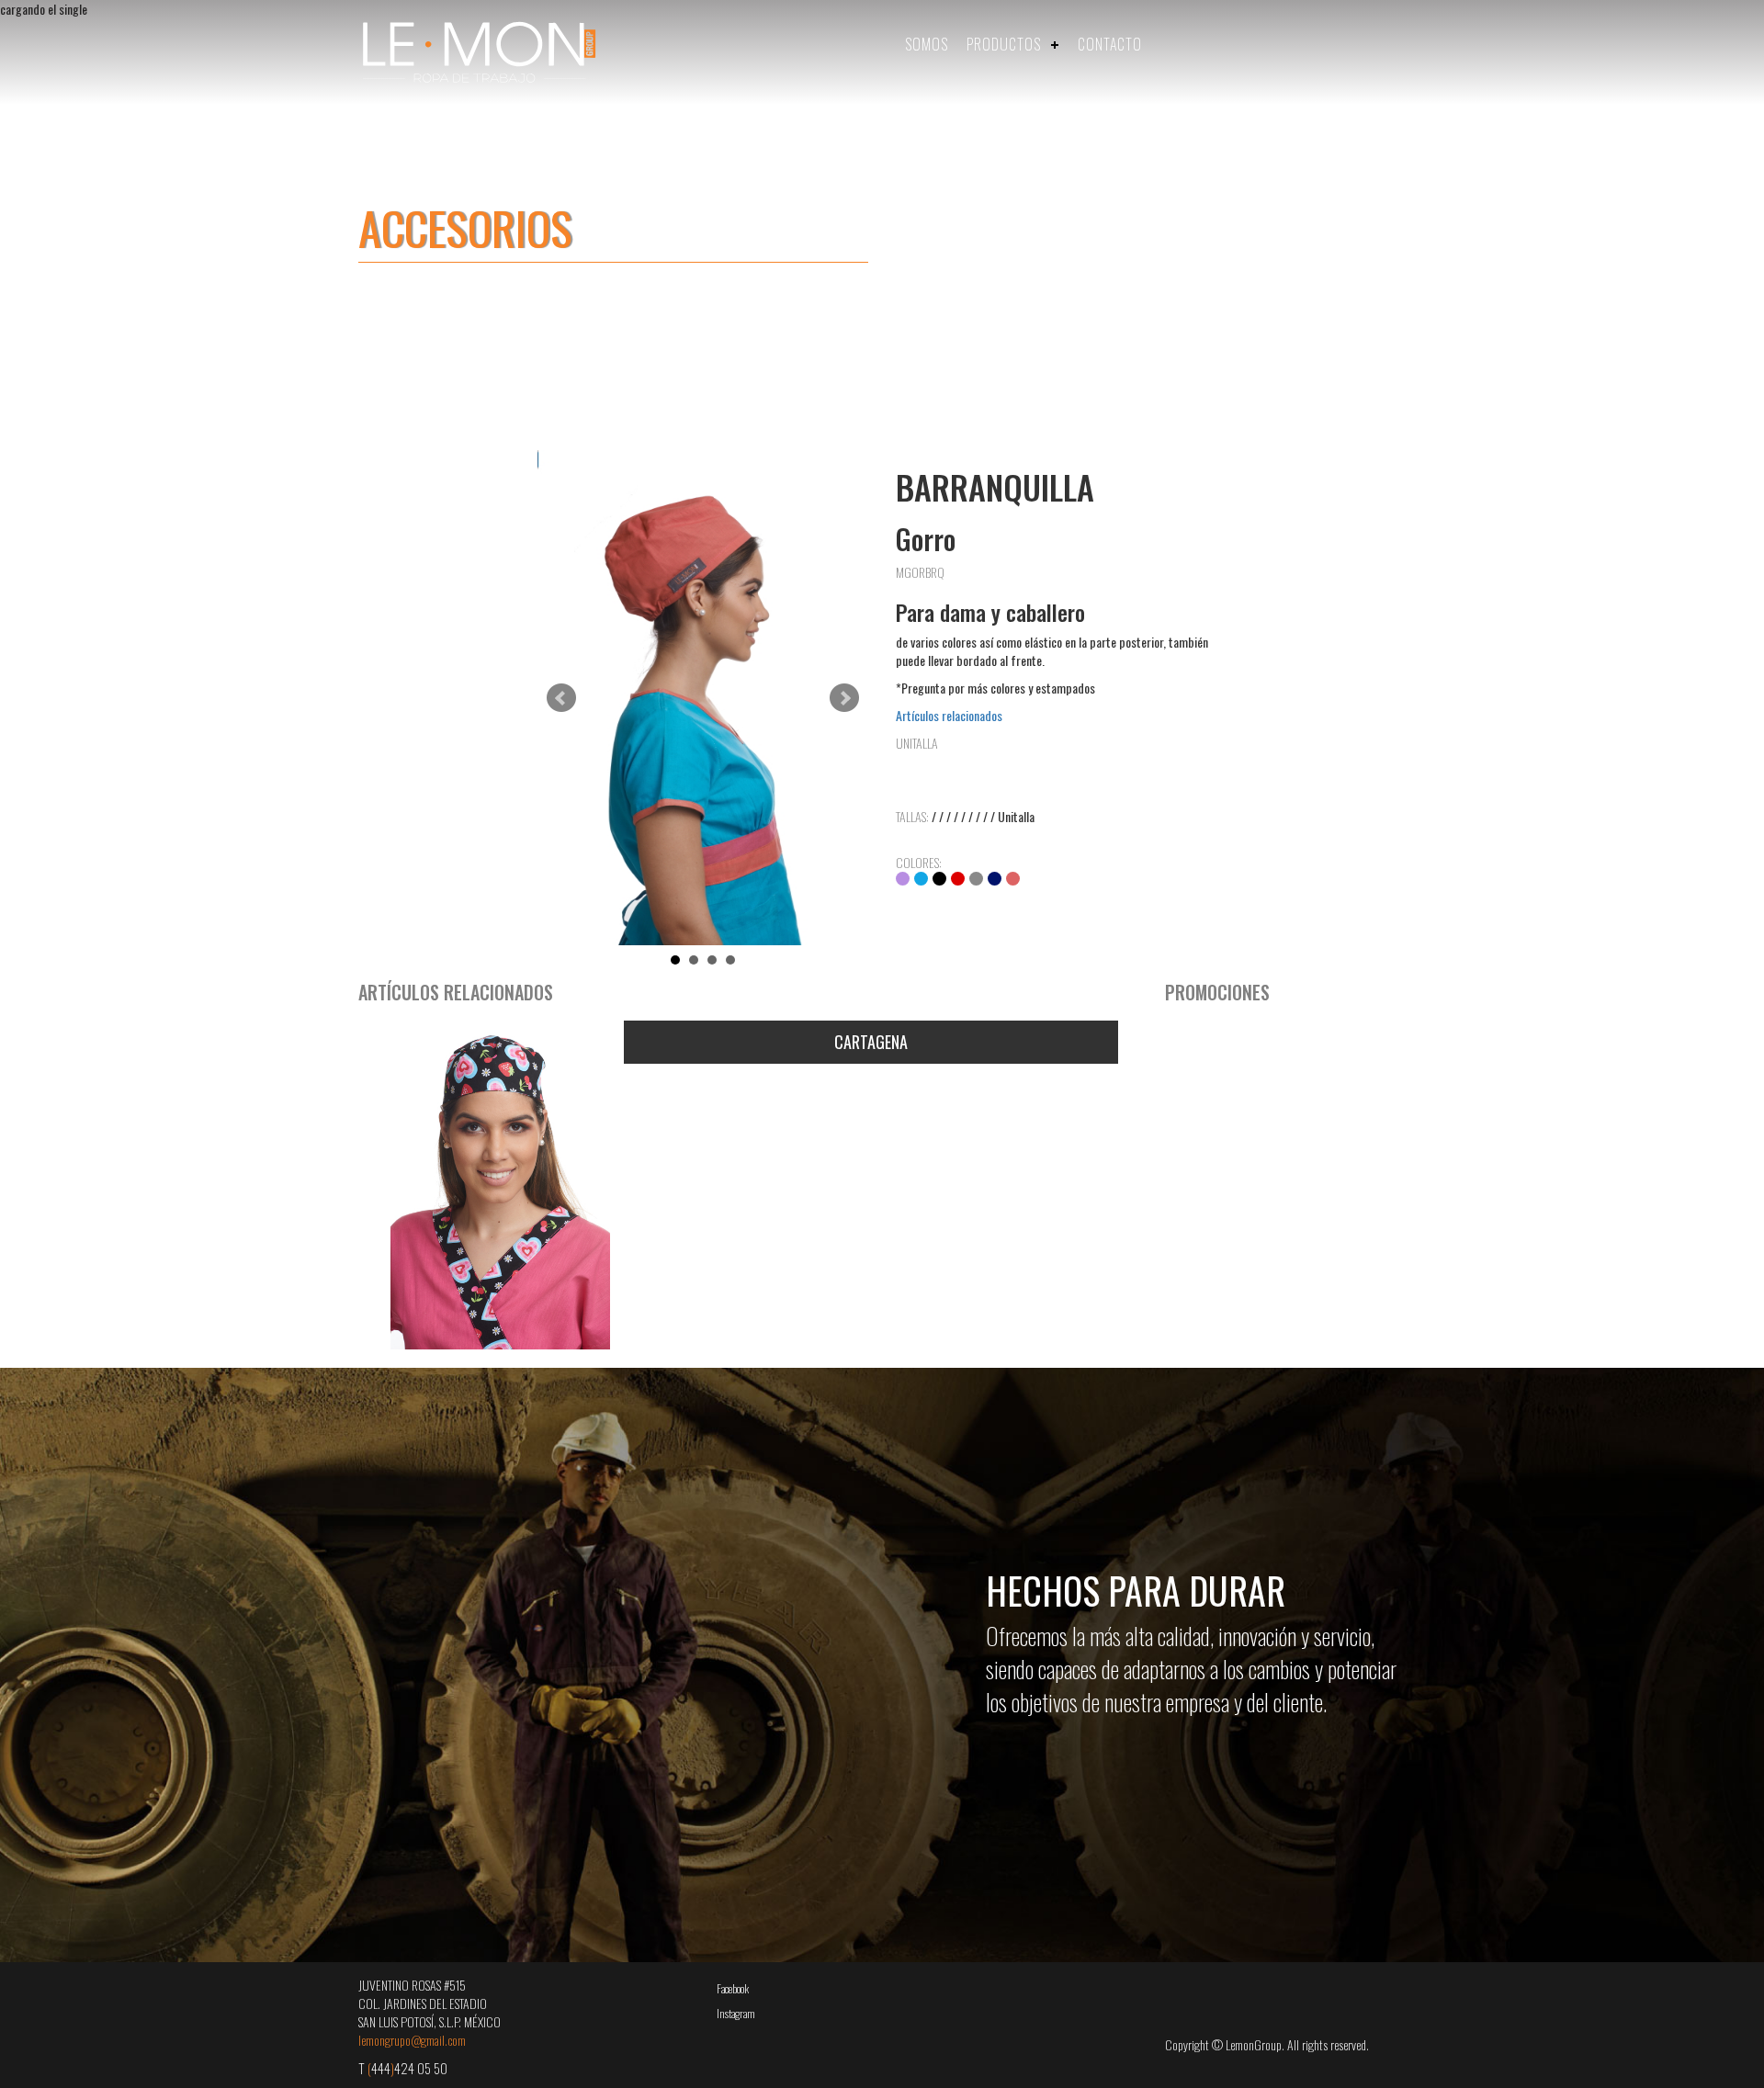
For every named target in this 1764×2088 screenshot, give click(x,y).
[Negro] (939, 879)
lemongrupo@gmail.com (412, 2040)
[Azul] (921, 879)
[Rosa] (1013, 879)
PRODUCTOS (1004, 44)
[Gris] (976, 879)
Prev (561, 698)
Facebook (733, 1988)
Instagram (736, 2013)
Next (844, 698)
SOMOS (927, 44)
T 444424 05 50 (403, 2068)
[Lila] (903, 879)
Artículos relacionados (949, 715)
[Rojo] (958, 879)
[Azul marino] (995, 879)
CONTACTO (1110, 44)
